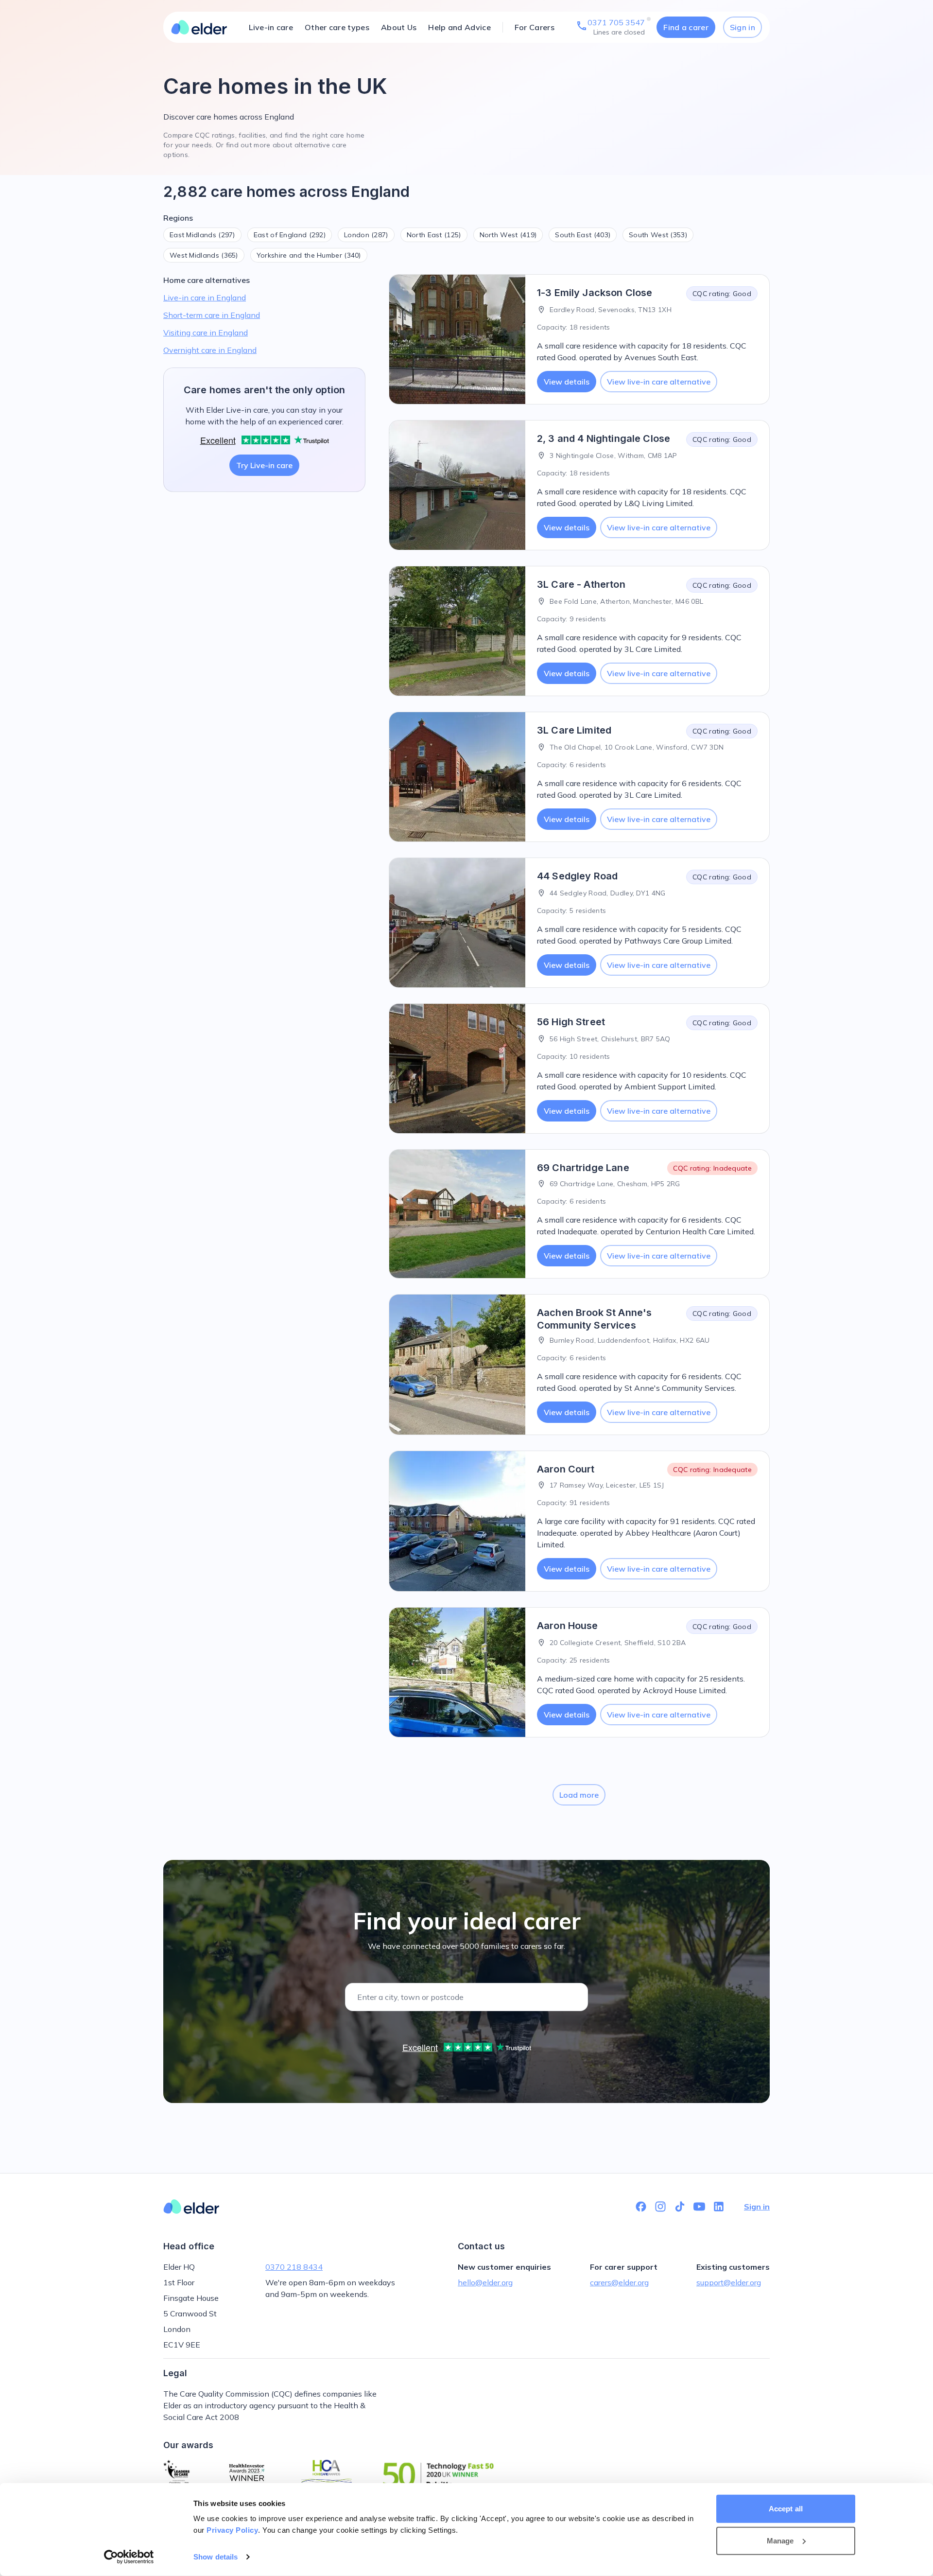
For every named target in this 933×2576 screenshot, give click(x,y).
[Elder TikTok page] (680, 2207)
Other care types (337, 27)
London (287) (366, 235)
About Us (399, 27)
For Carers (535, 27)
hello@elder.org (485, 2282)
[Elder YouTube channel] (699, 2207)
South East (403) (583, 235)
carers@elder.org (619, 2282)
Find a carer (686, 27)
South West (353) (658, 235)
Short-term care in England (212, 315)
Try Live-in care (264, 465)
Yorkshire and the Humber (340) (309, 255)
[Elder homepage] (199, 27)
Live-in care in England (205, 298)
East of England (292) (290, 235)
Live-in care (271, 27)
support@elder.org (729, 2282)
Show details (216, 2557)
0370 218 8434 (294, 2267)
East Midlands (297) (202, 235)
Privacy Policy (232, 2530)
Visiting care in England (206, 333)
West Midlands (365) (204, 255)
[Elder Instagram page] (660, 2207)
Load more (579, 1795)
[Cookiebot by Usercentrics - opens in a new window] (129, 2557)
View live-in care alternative (659, 382)
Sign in (743, 27)
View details (567, 382)
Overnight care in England (210, 350)
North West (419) (508, 235)
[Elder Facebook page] (641, 2207)
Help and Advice (459, 27)
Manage (780, 2540)
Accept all (786, 2509)
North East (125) (434, 235)
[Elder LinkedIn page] (719, 2207)
